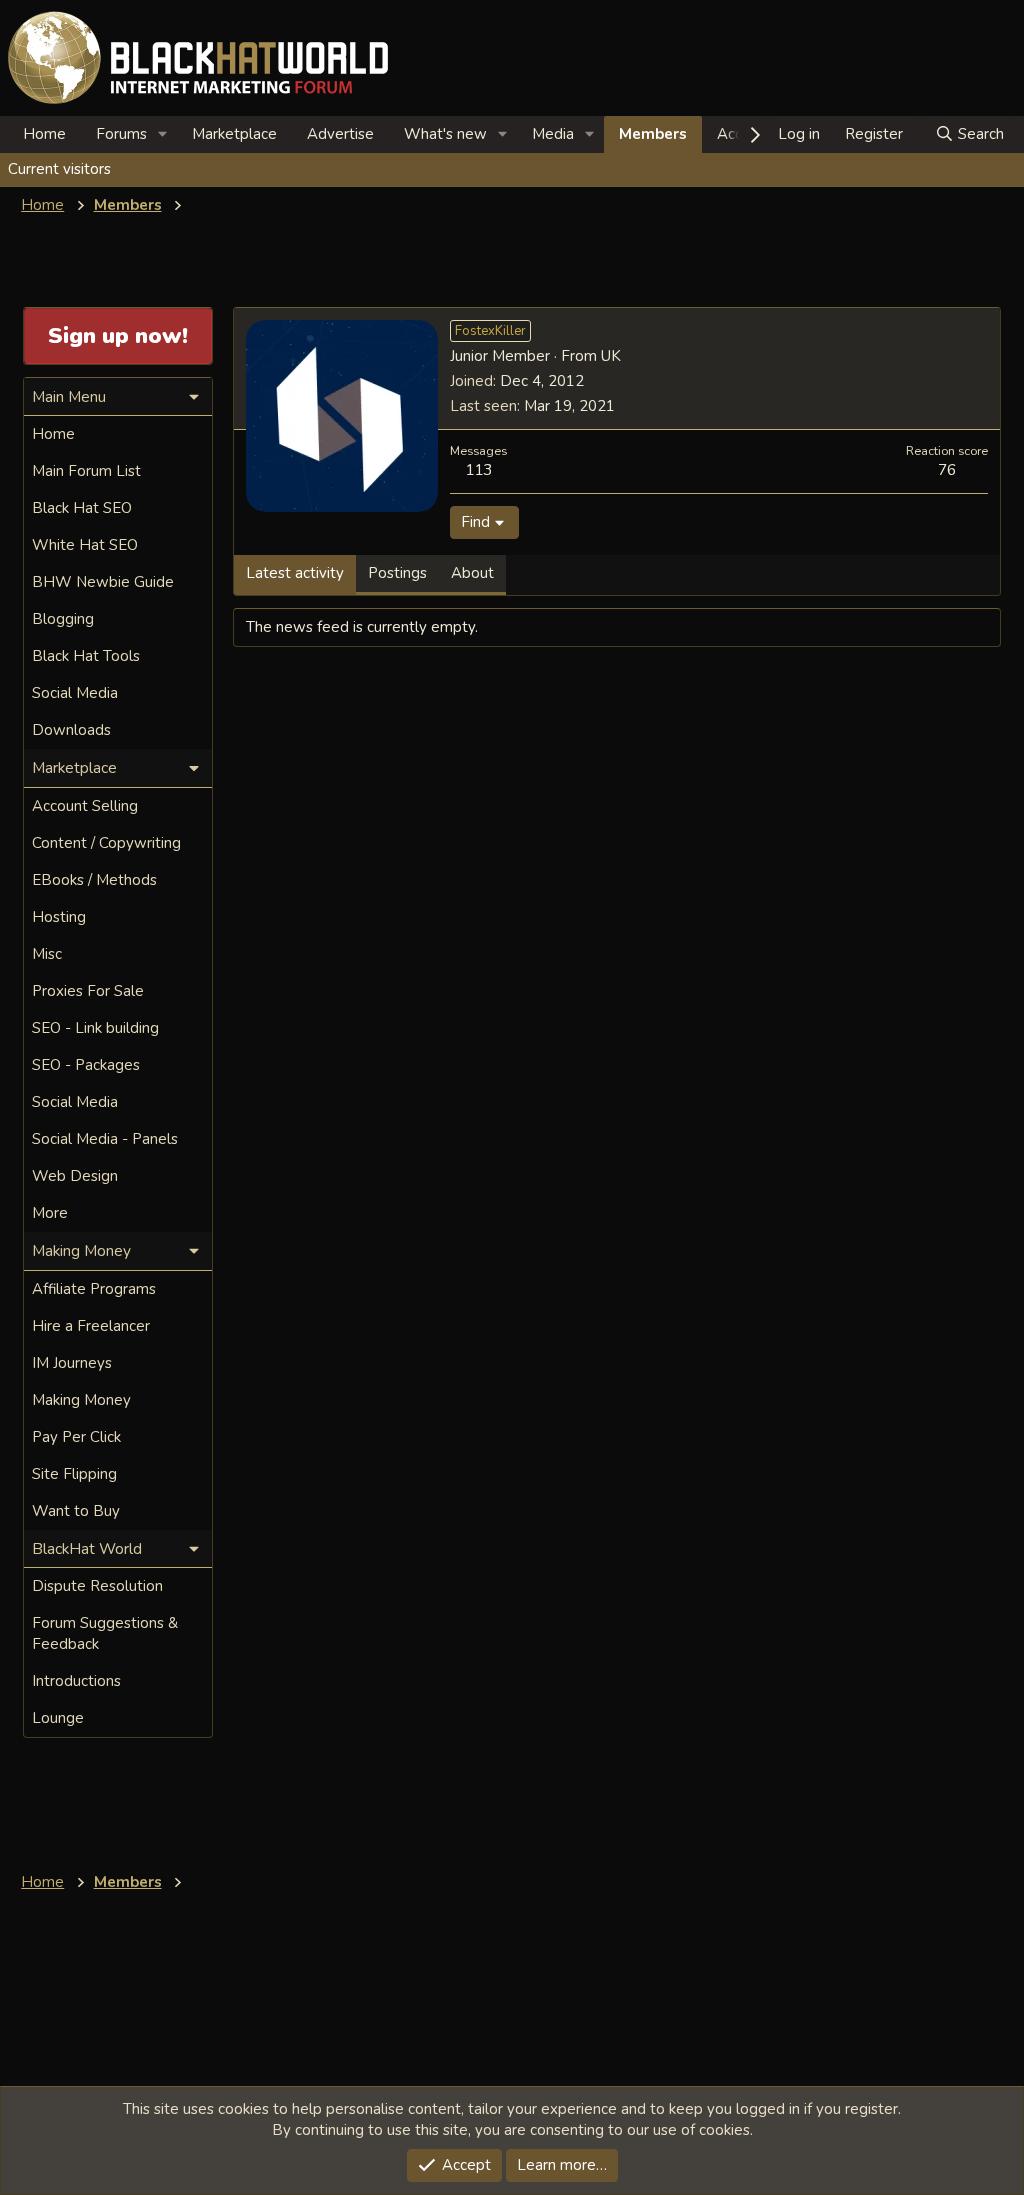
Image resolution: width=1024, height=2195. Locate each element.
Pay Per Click (76, 1437)
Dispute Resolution (97, 1586)
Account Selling (85, 806)
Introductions (76, 1681)
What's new (445, 134)
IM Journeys (72, 1363)
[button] (163, 134)
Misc (47, 954)
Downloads (71, 730)
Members (653, 134)
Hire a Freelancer (91, 1326)
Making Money (81, 1400)
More (50, 1213)
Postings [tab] (397, 573)
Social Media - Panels (105, 1139)
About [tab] (472, 573)
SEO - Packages (86, 1065)
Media (553, 134)
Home (44, 134)
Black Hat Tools (86, 656)
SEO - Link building (95, 1028)
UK (611, 356)
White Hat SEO (85, 545)
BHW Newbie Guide (103, 582)
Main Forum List (86, 471)
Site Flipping (74, 1474)
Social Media (75, 693)
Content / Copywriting (106, 843)
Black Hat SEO (82, 508)
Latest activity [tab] (295, 573)
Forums (121, 134)
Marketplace (234, 134)
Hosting (59, 917)
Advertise (340, 134)
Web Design (75, 1176)
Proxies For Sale (88, 991)
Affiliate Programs (94, 1289)
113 (478, 469)
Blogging (63, 619)
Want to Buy (76, 1511)
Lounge (58, 1718)
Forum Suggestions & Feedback (105, 1633)
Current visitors (59, 169)
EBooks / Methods (94, 880)
